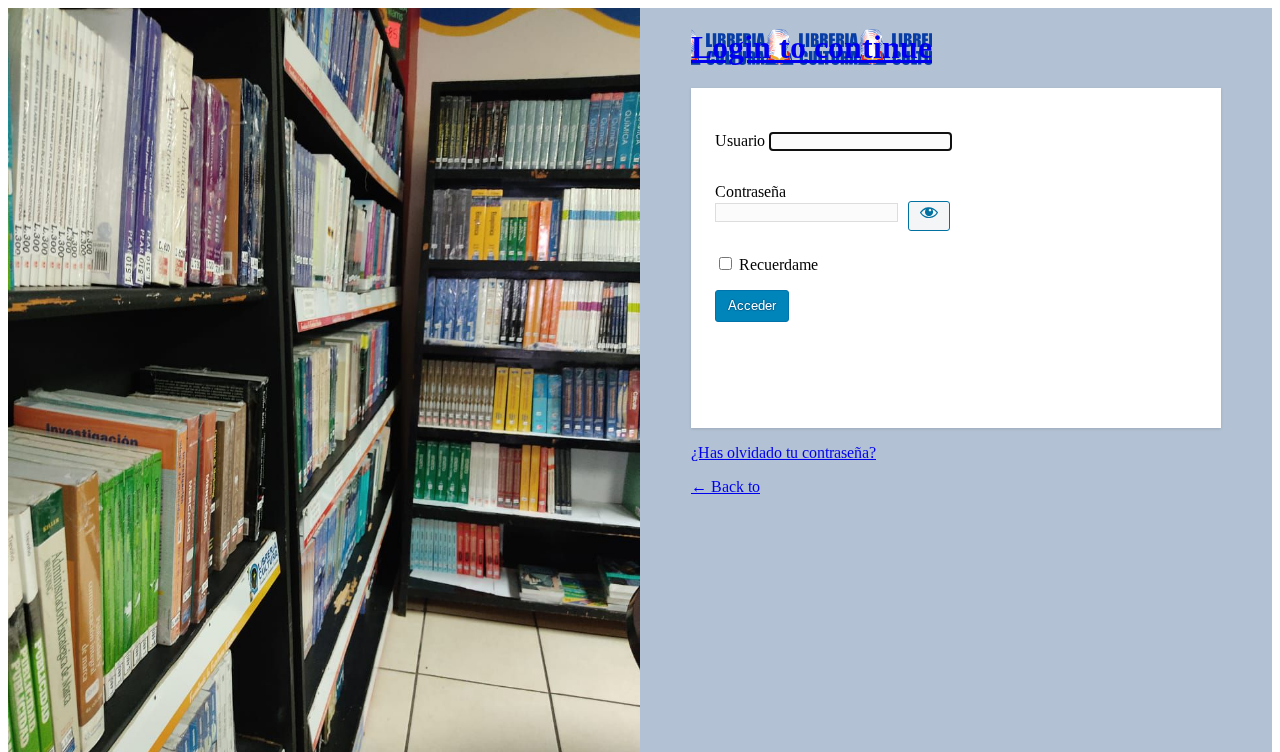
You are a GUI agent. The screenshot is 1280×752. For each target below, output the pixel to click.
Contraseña (750, 191)
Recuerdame (778, 264)
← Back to (725, 486)
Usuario (740, 140)
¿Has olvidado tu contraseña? (783, 452)
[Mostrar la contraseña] (929, 216)
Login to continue (811, 47)
